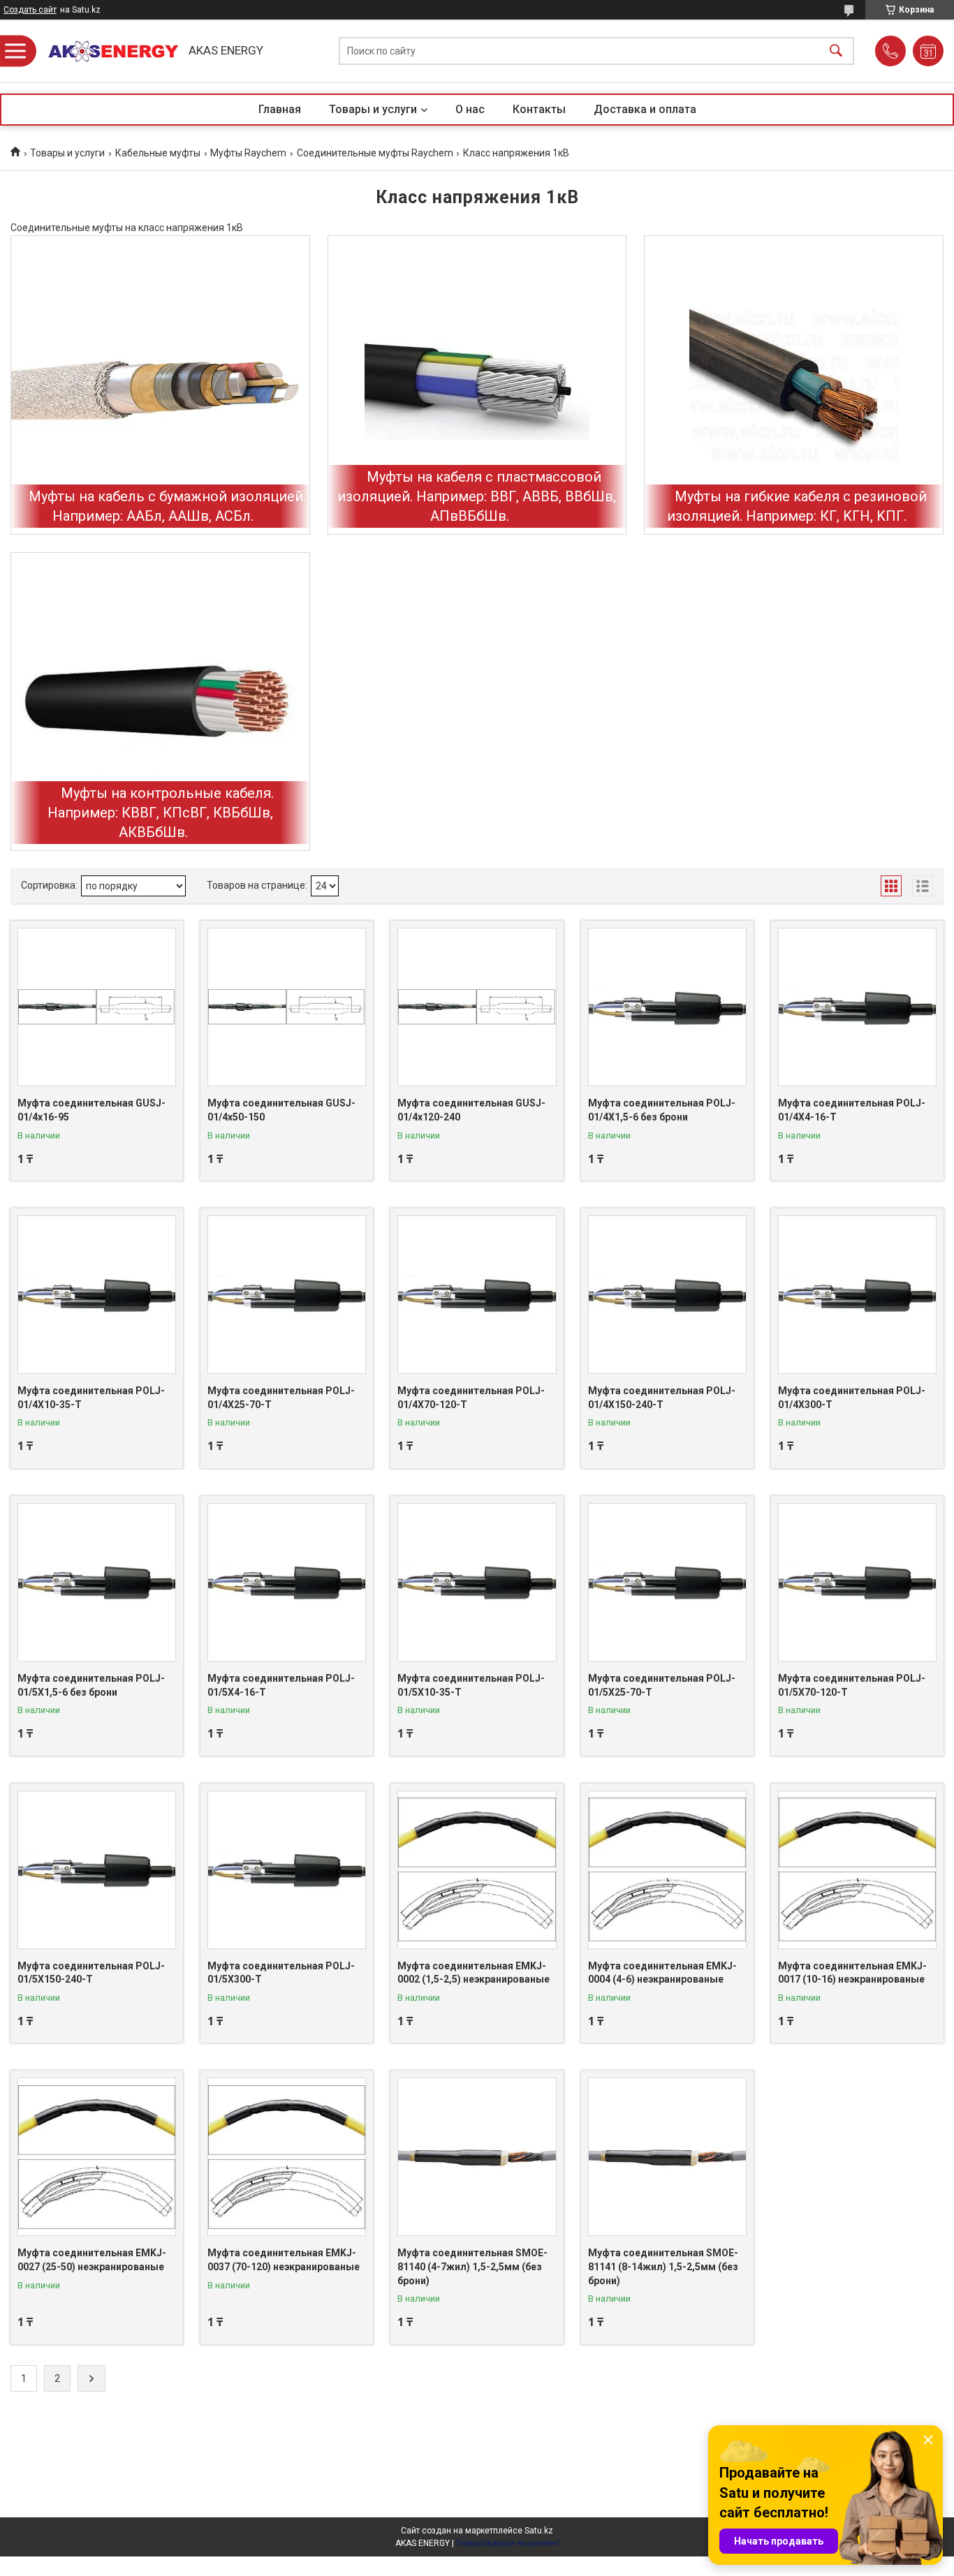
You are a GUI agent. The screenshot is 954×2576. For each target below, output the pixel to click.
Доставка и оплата (645, 109)
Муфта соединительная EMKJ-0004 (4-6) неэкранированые (662, 1973)
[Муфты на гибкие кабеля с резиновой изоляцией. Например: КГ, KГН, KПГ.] (794, 385)
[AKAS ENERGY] (108, 51)
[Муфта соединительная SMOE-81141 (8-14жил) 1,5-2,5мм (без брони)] (667, 2157)
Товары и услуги (373, 109)
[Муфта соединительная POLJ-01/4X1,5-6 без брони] (667, 1007)
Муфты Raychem (248, 153)
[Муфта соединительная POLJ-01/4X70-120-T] (477, 1295)
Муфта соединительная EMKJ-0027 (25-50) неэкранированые (92, 2260)
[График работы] (928, 51)
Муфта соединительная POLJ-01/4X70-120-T (471, 1398)
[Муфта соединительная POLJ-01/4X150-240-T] (667, 1295)
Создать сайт (30, 10)
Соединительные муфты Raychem (375, 153)
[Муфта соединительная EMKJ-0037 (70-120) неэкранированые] (287, 2157)
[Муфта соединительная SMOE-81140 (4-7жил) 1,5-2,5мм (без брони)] (477, 2157)
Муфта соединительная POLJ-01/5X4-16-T (281, 1685)
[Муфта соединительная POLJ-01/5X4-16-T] (287, 1582)
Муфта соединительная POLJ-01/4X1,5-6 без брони (662, 1110)
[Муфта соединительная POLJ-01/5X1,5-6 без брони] (97, 1582)
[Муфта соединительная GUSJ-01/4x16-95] (97, 1007)
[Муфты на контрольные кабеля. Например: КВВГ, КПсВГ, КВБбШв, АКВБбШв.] (160, 702)
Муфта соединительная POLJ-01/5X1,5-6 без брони (91, 1685)
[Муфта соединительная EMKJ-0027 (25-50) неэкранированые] (97, 2157)
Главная (280, 109)
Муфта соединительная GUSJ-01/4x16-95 (91, 1110)
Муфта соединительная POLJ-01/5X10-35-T (471, 1685)
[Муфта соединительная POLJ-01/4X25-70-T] (287, 1295)
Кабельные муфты (158, 153)
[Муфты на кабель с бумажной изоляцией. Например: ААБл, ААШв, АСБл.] (160, 385)
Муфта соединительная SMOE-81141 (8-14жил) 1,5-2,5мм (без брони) (663, 2266)
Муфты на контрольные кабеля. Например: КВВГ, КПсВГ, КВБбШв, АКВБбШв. (161, 813)
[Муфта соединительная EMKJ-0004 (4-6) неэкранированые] (667, 1870)
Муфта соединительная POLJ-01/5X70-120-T (852, 1685)
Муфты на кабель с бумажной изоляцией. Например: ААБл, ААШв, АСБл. (167, 506)
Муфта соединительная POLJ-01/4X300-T (852, 1398)
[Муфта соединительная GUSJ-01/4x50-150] (287, 1007)
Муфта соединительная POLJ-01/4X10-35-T (91, 1398)
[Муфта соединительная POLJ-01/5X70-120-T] (857, 1582)
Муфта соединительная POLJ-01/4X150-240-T (662, 1398)
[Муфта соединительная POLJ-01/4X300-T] (857, 1295)
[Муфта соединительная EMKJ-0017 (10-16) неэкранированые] (857, 1870)
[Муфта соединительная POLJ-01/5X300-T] (287, 1870)
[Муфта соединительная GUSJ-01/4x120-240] (477, 1007)
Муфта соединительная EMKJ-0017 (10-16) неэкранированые (852, 1973)
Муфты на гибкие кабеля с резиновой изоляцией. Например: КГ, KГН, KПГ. (797, 506)
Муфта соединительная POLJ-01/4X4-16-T (852, 1110)
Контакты (539, 109)
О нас (470, 109)
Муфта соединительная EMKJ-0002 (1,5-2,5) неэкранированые (474, 1973)
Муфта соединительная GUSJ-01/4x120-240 (471, 1110)
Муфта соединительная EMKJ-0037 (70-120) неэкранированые (284, 2260)
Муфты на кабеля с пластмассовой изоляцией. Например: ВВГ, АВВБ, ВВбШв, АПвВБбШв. (477, 496)
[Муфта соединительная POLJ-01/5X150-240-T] (97, 1870)
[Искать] (836, 51)
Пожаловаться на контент (508, 2543)
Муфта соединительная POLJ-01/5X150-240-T (91, 1973)
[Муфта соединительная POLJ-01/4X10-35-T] (97, 1295)
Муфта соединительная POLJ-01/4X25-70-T (281, 1398)
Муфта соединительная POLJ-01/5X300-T (281, 1973)
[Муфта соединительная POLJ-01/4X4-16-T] (857, 1007)
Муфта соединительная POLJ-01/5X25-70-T (662, 1685)
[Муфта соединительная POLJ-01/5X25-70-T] (667, 1582)
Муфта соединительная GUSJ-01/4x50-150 (281, 1110)
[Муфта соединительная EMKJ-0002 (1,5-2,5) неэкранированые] (477, 1870)
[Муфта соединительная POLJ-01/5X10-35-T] (477, 1582)
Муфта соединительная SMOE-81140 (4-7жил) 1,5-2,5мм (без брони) (472, 2266)
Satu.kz (539, 2531)
